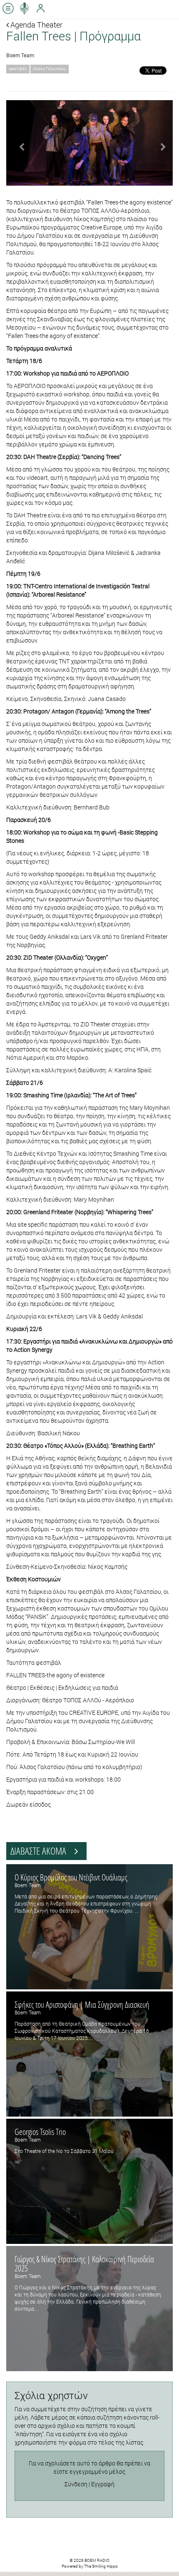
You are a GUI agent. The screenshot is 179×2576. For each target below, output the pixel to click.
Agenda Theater (36, 25)
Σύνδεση (76, 2484)
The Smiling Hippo (101, 2566)
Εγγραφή (103, 2484)
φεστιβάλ (18, 69)
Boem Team (20, 55)
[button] (19, 143)
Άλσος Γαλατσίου (50, 69)
